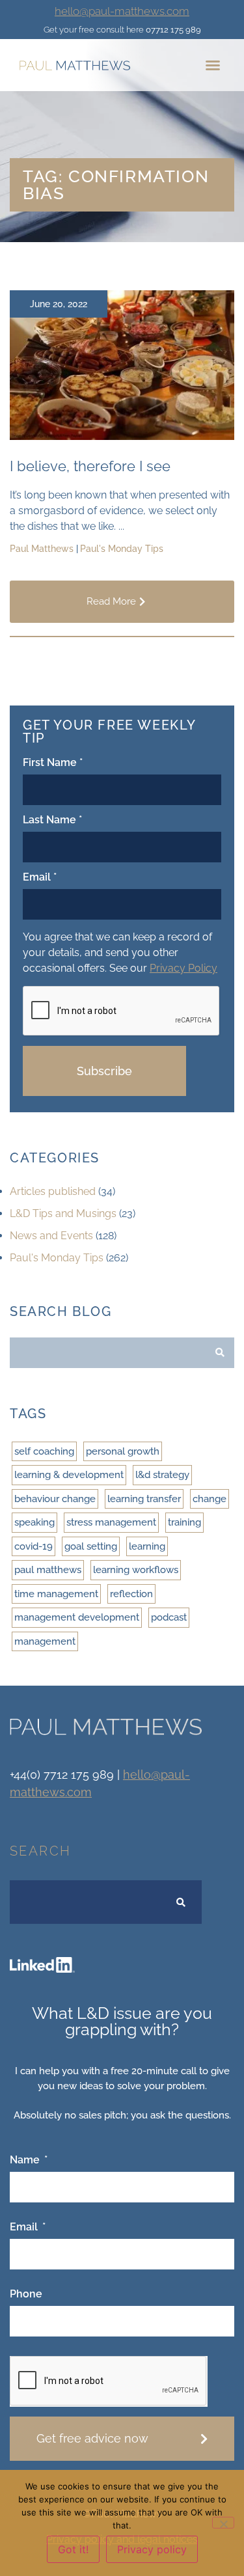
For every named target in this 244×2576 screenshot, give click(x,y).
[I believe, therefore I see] (122, 436)
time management (56, 1594)
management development (77, 1617)
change (210, 1499)
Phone (26, 2295)
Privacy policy (152, 2549)
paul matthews (48, 1570)
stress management (111, 1522)
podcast (169, 1617)
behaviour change (55, 1499)
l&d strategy (162, 1475)
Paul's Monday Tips (57, 1258)
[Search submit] (220, 1352)
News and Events (51, 1236)
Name (26, 2160)
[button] (213, 65)
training (184, 1522)
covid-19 (34, 1546)
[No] (223, 2523)
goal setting (91, 1546)
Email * (40, 878)
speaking (34, 1522)
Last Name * (52, 820)
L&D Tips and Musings (63, 1213)
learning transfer (144, 1499)
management (45, 1641)
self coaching (44, 1451)
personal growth (123, 1451)
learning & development (69, 1475)
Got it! (73, 2549)
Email (25, 2227)
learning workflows (136, 1570)
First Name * (53, 763)
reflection (131, 1594)
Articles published (53, 1191)
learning (147, 1546)
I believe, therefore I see (90, 466)
